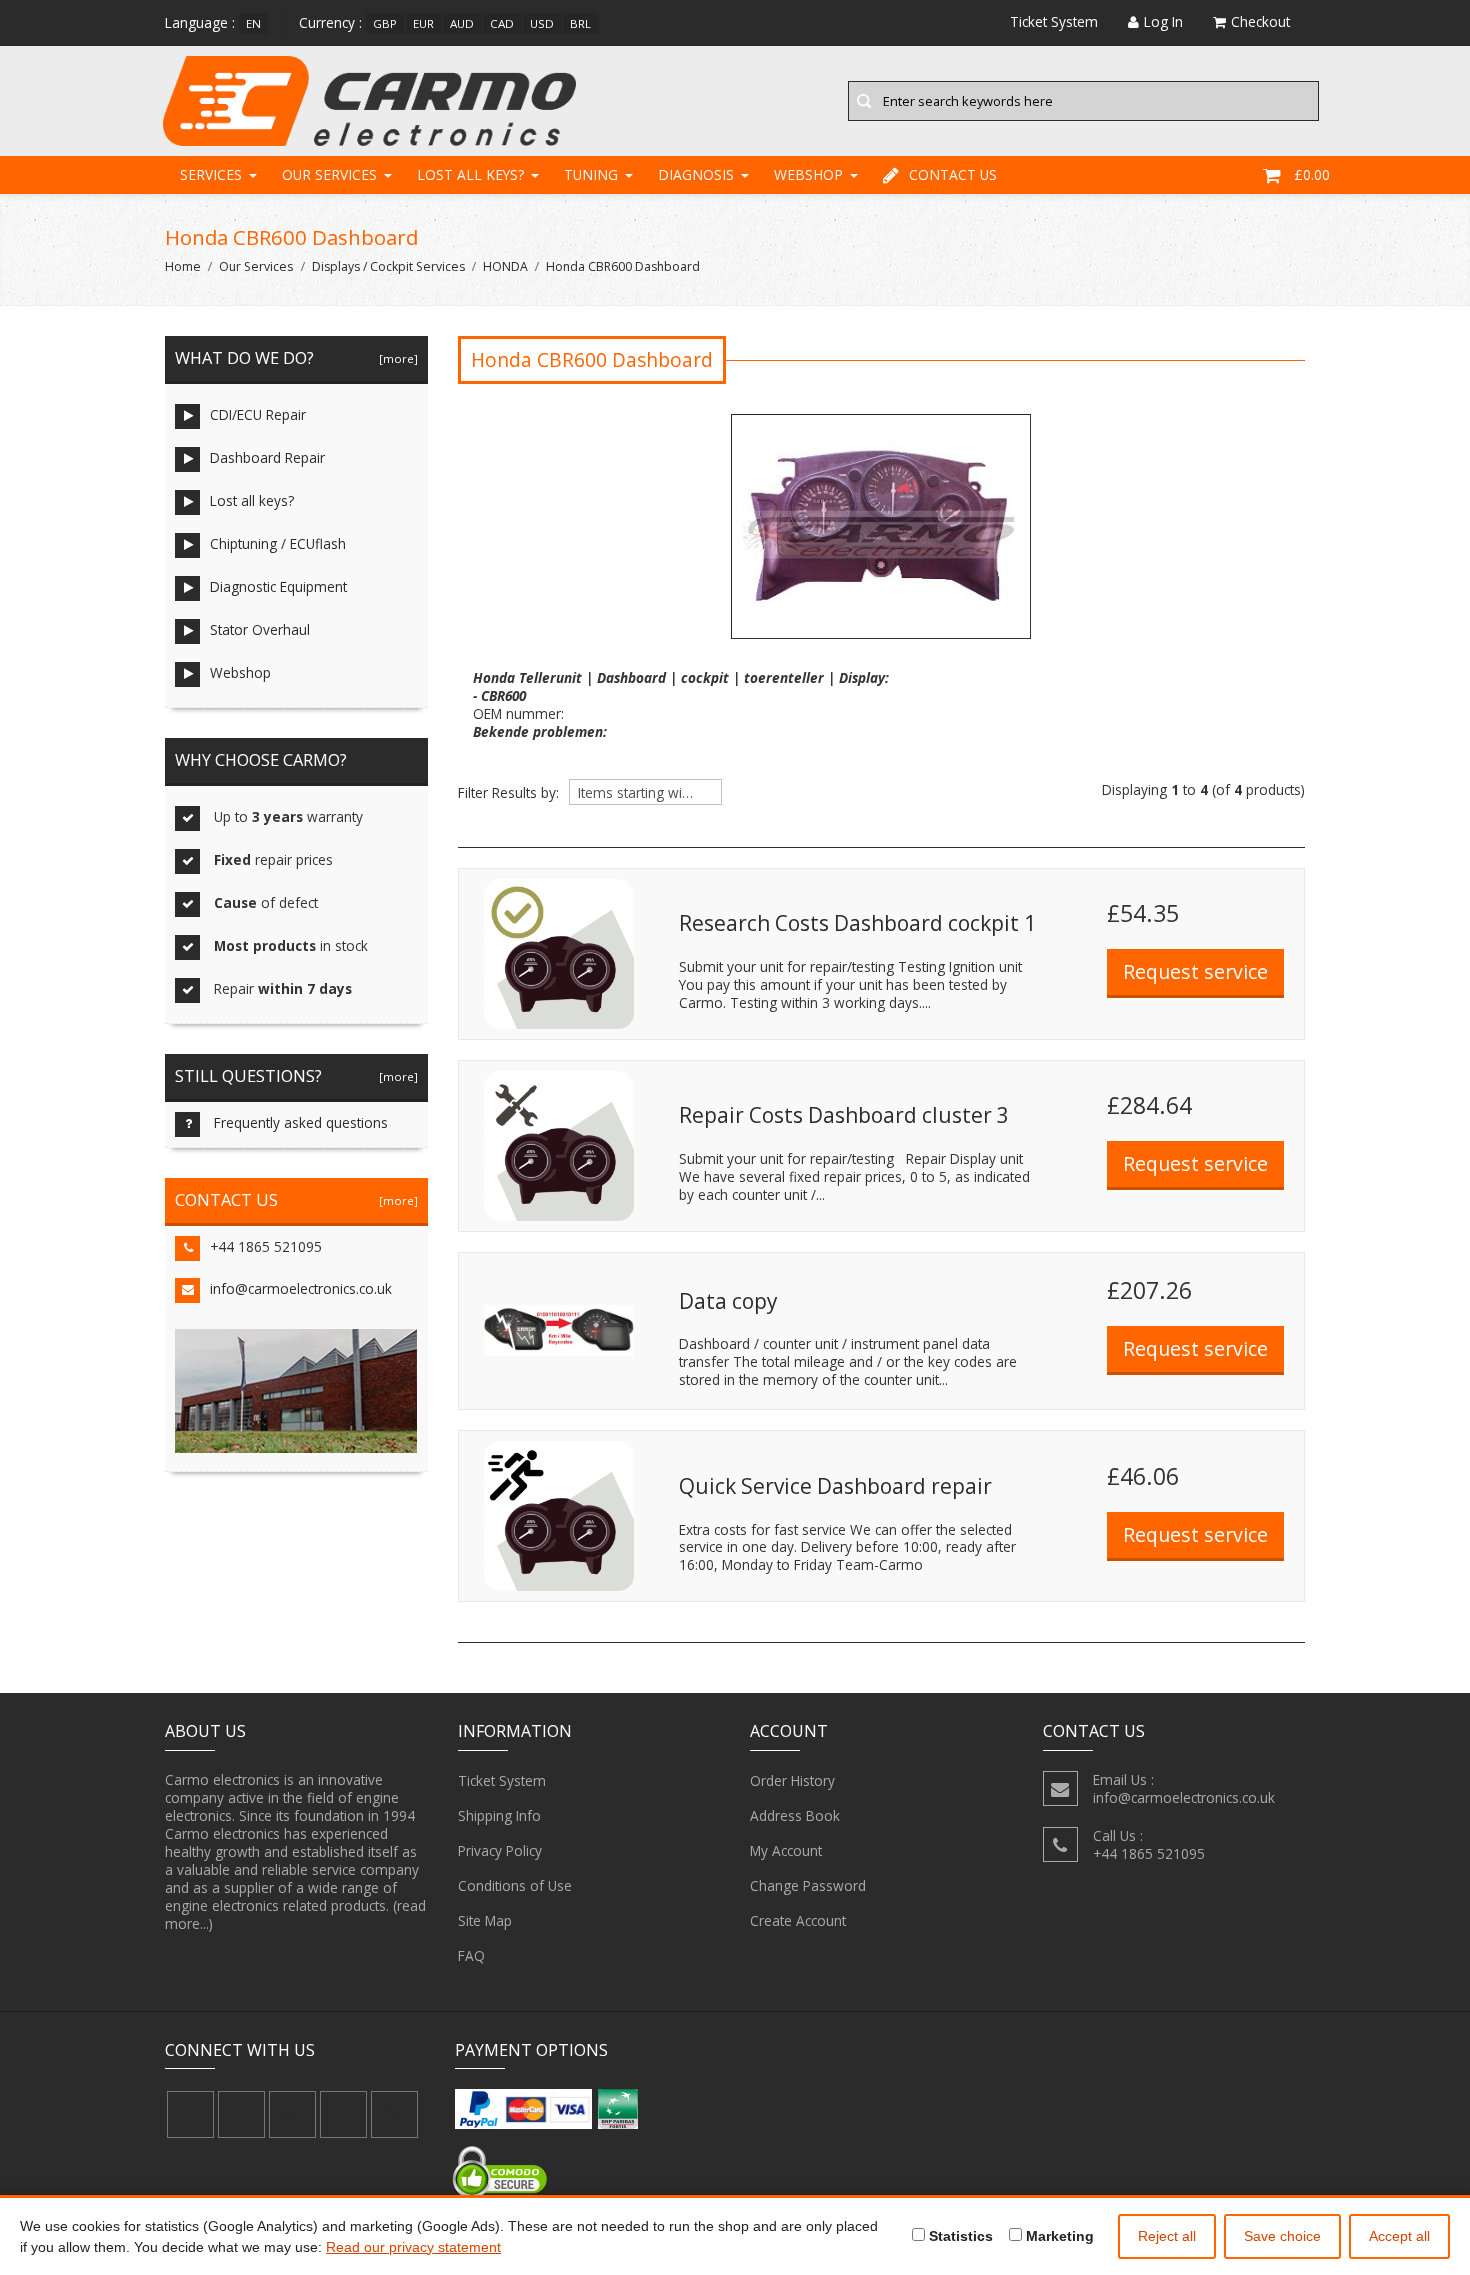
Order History (792, 1780)
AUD (462, 23)
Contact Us (953, 174)
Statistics (959, 2236)
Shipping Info (499, 1815)
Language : (200, 22)
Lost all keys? (470, 174)
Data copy (728, 1301)
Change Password (808, 1885)
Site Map (485, 1920)
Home (183, 266)
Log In (1163, 21)
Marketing (1058, 2236)
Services (211, 174)
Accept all (1399, 2236)
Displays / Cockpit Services (388, 266)
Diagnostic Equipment (278, 586)
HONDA (505, 266)
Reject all (1167, 2236)
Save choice (1282, 2236)
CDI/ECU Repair (258, 414)
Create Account (798, 1920)
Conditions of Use (515, 1885)
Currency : (330, 22)
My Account (786, 1850)
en (253, 23)
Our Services (329, 174)
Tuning (591, 174)
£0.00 (1312, 174)
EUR (423, 23)
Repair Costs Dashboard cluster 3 (844, 1115)
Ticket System (502, 1780)
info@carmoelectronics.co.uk (301, 1288)
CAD (502, 23)
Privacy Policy (500, 1850)
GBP (385, 23)
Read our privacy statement (413, 2247)
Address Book (795, 1815)
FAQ (471, 1955)
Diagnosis (696, 174)
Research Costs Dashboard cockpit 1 (857, 923)
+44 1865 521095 (266, 1246)
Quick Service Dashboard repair (835, 1486)
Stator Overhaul (260, 629)
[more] (395, 358)
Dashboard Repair (267, 457)
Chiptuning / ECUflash (278, 543)
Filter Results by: (508, 793)
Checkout (1260, 21)
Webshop (808, 174)
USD (542, 23)
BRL (580, 23)
